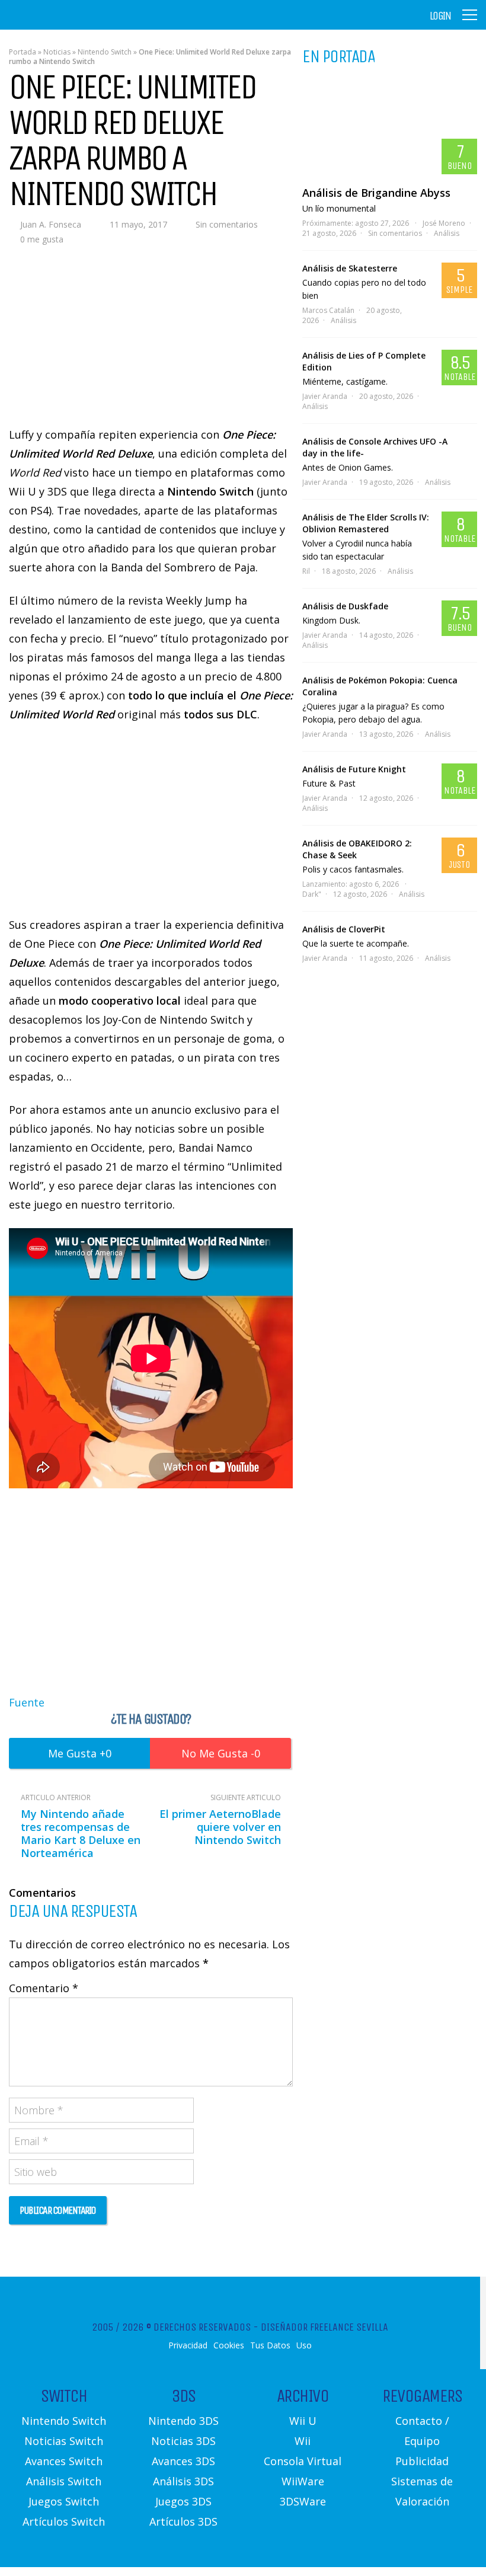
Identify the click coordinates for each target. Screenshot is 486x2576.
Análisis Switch (64, 2481)
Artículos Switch (64, 2521)
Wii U (303, 2421)
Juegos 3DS (183, 2501)
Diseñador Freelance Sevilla (324, 2327)
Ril (306, 571)
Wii (303, 2441)
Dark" (312, 894)
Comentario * (44, 1988)
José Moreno (444, 223)
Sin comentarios (227, 224)
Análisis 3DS (183, 2481)
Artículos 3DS (183, 2521)
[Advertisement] (151, 1591)
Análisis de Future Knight (354, 769)
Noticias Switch (64, 2441)
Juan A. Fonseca (51, 224)
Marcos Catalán (328, 310)
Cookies (229, 2345)
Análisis (447, 233)
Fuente (27, 1702)
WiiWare (303, 2481)
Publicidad (422, 2461)
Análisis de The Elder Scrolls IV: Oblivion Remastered (366, 523)
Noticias (57, 52)
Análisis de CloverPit (344, 929)
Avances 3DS (183, 2461)
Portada (23, 52)
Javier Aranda (325, 396)
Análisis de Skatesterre (350, 268)
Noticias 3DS (183, 2441)
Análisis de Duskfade (345, 606)
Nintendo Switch (105, 52)
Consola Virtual (303, 2461)
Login (440, 16)
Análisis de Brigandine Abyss (376, 193)
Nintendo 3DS (183, 2421)
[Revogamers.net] (60, 23)
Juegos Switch (64, 2501)
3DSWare (303, 2501)
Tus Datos (270, 2345)
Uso (304, 2345)
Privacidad (188, 2345)
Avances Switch (64, 2461)
